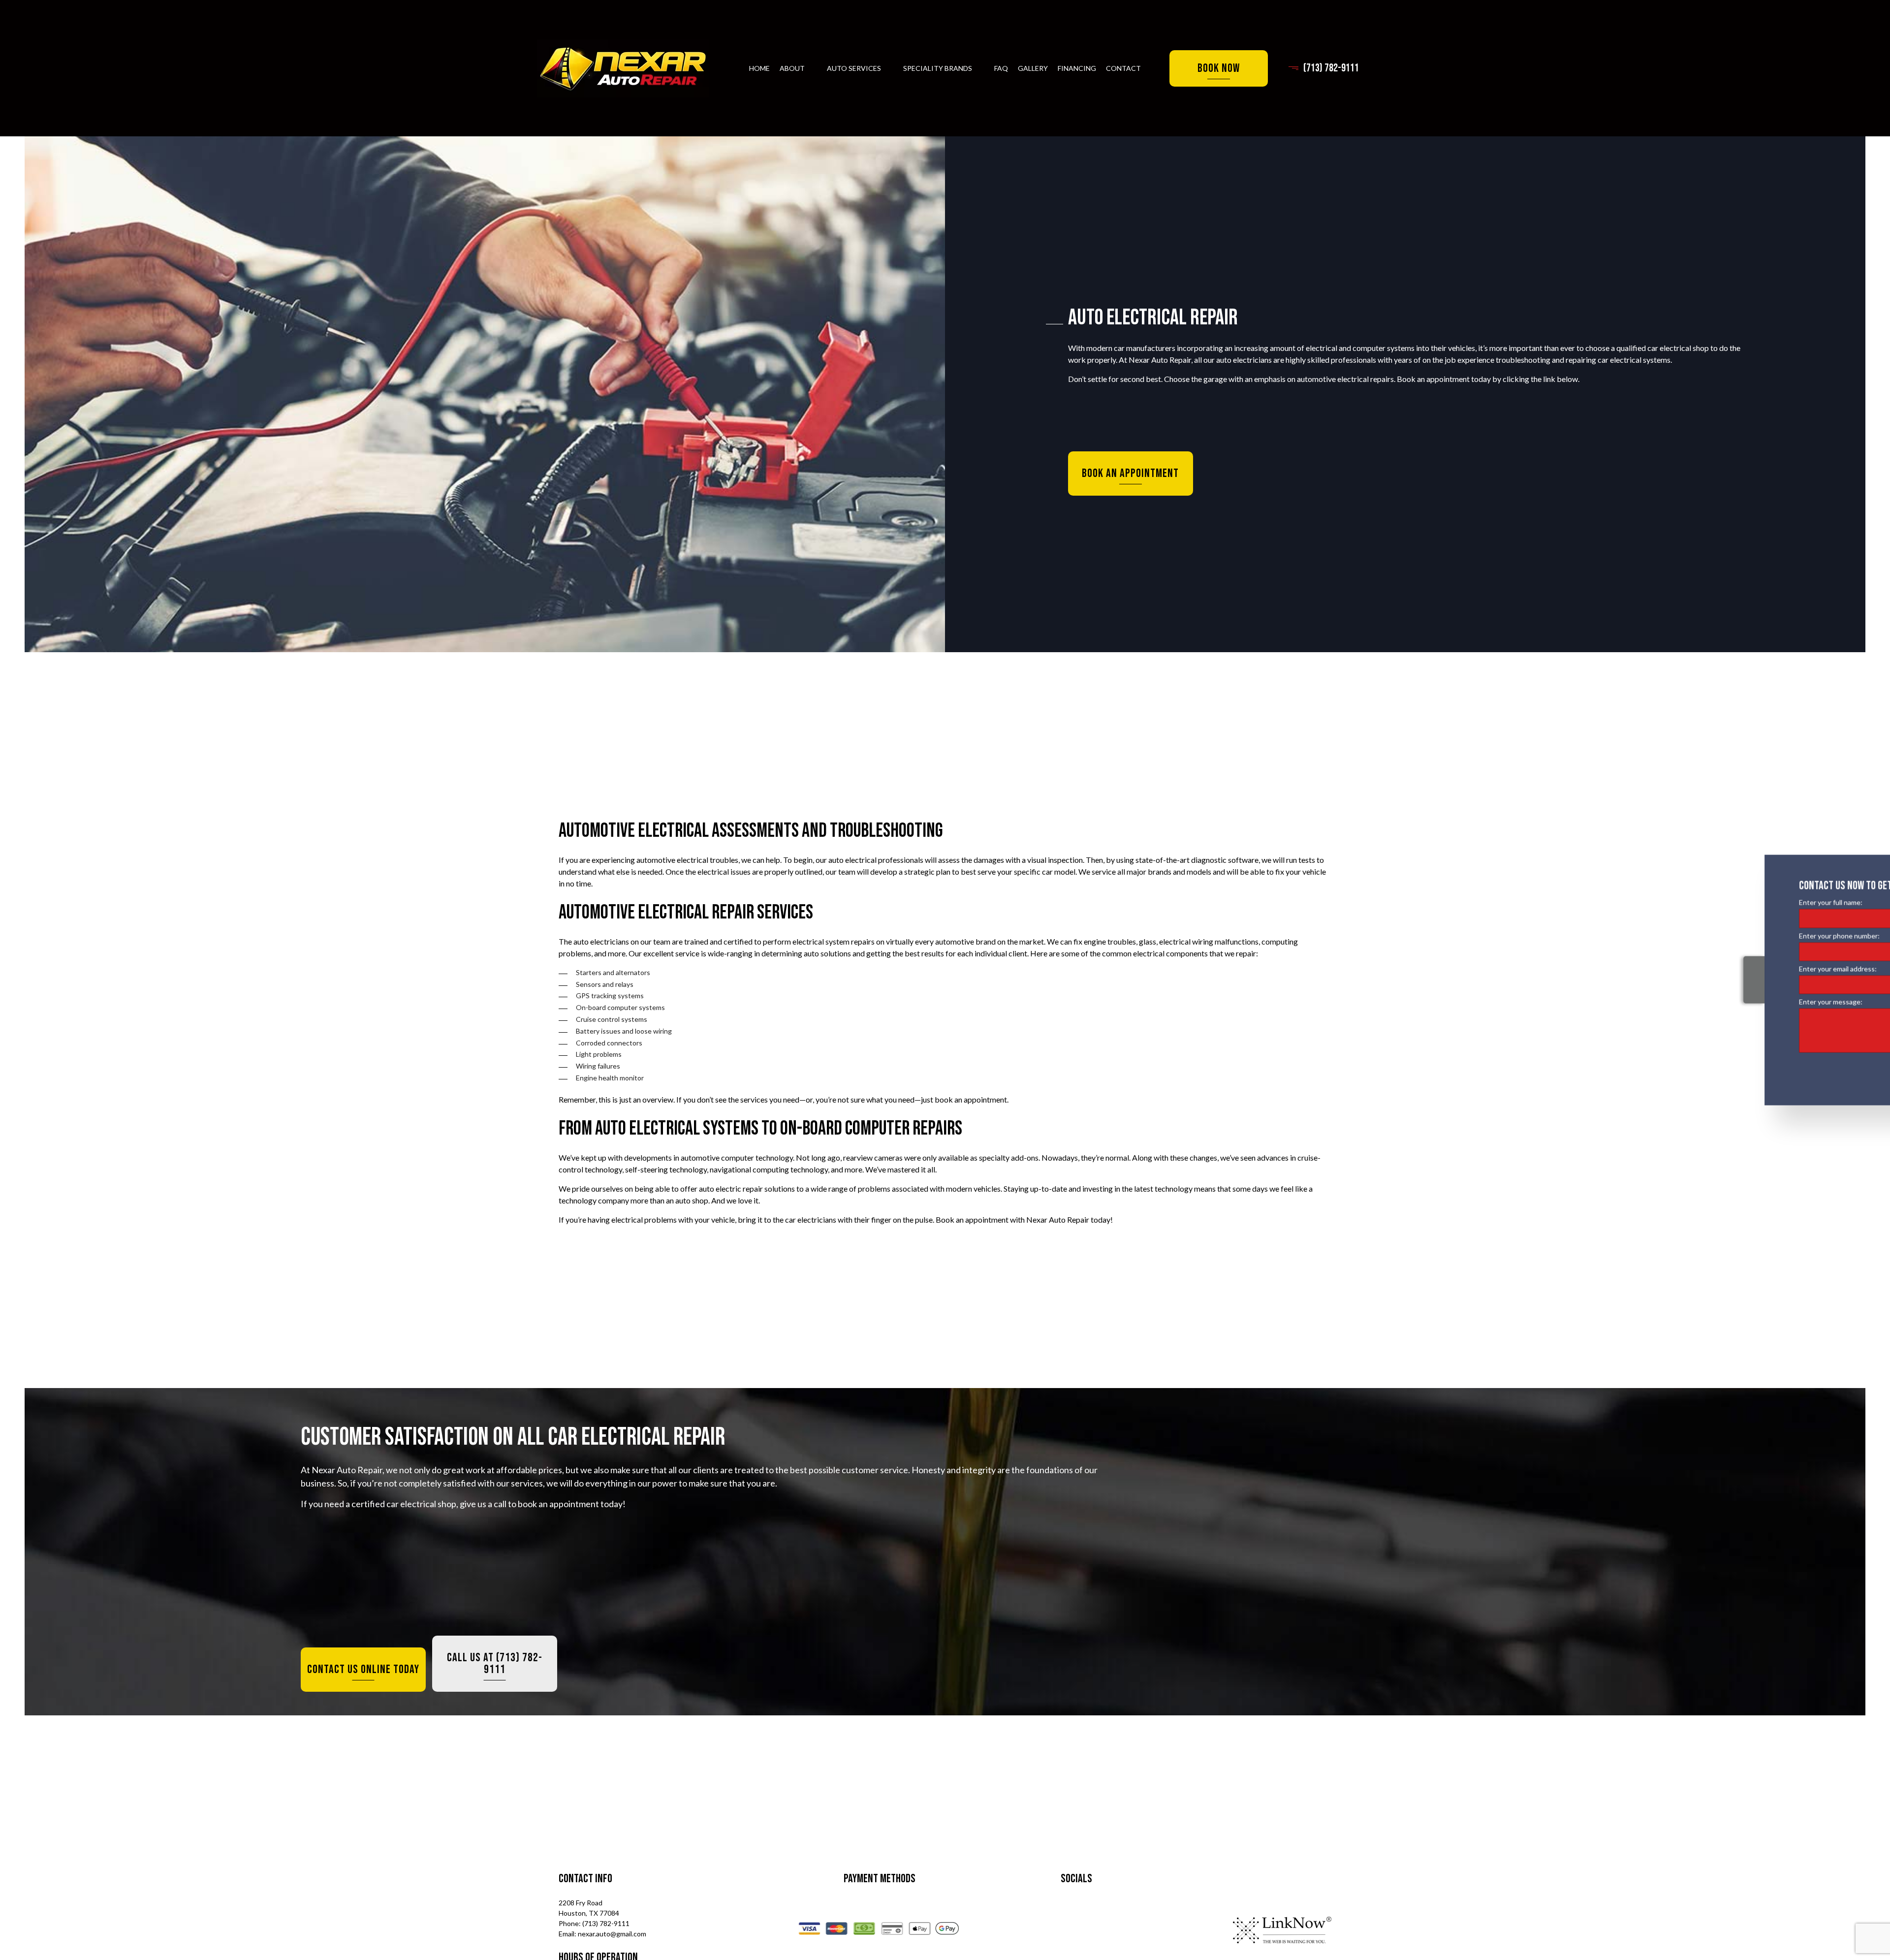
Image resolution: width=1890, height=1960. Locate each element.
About (792, 68)
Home (759, 68)
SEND (1840, 1069)
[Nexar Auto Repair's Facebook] (1021, 1932)
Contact (1123, 68)
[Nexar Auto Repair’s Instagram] (1041, 1932)
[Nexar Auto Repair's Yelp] (1130, 1932)
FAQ (1001, 68)
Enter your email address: (1735, 968)
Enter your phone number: (1737, 935)
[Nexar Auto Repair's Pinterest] (1090, 1932)
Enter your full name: (1728, 902)
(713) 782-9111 (1331, 68)
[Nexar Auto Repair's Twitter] (1065, 1932)
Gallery (1033, 68)
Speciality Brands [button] (938, 68)
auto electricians (1244, 360)
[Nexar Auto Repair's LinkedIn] (1110, 1932)
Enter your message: (1728, 1001)
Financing (1077, 68)
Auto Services (854, 68)
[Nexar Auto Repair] (623, 68)
